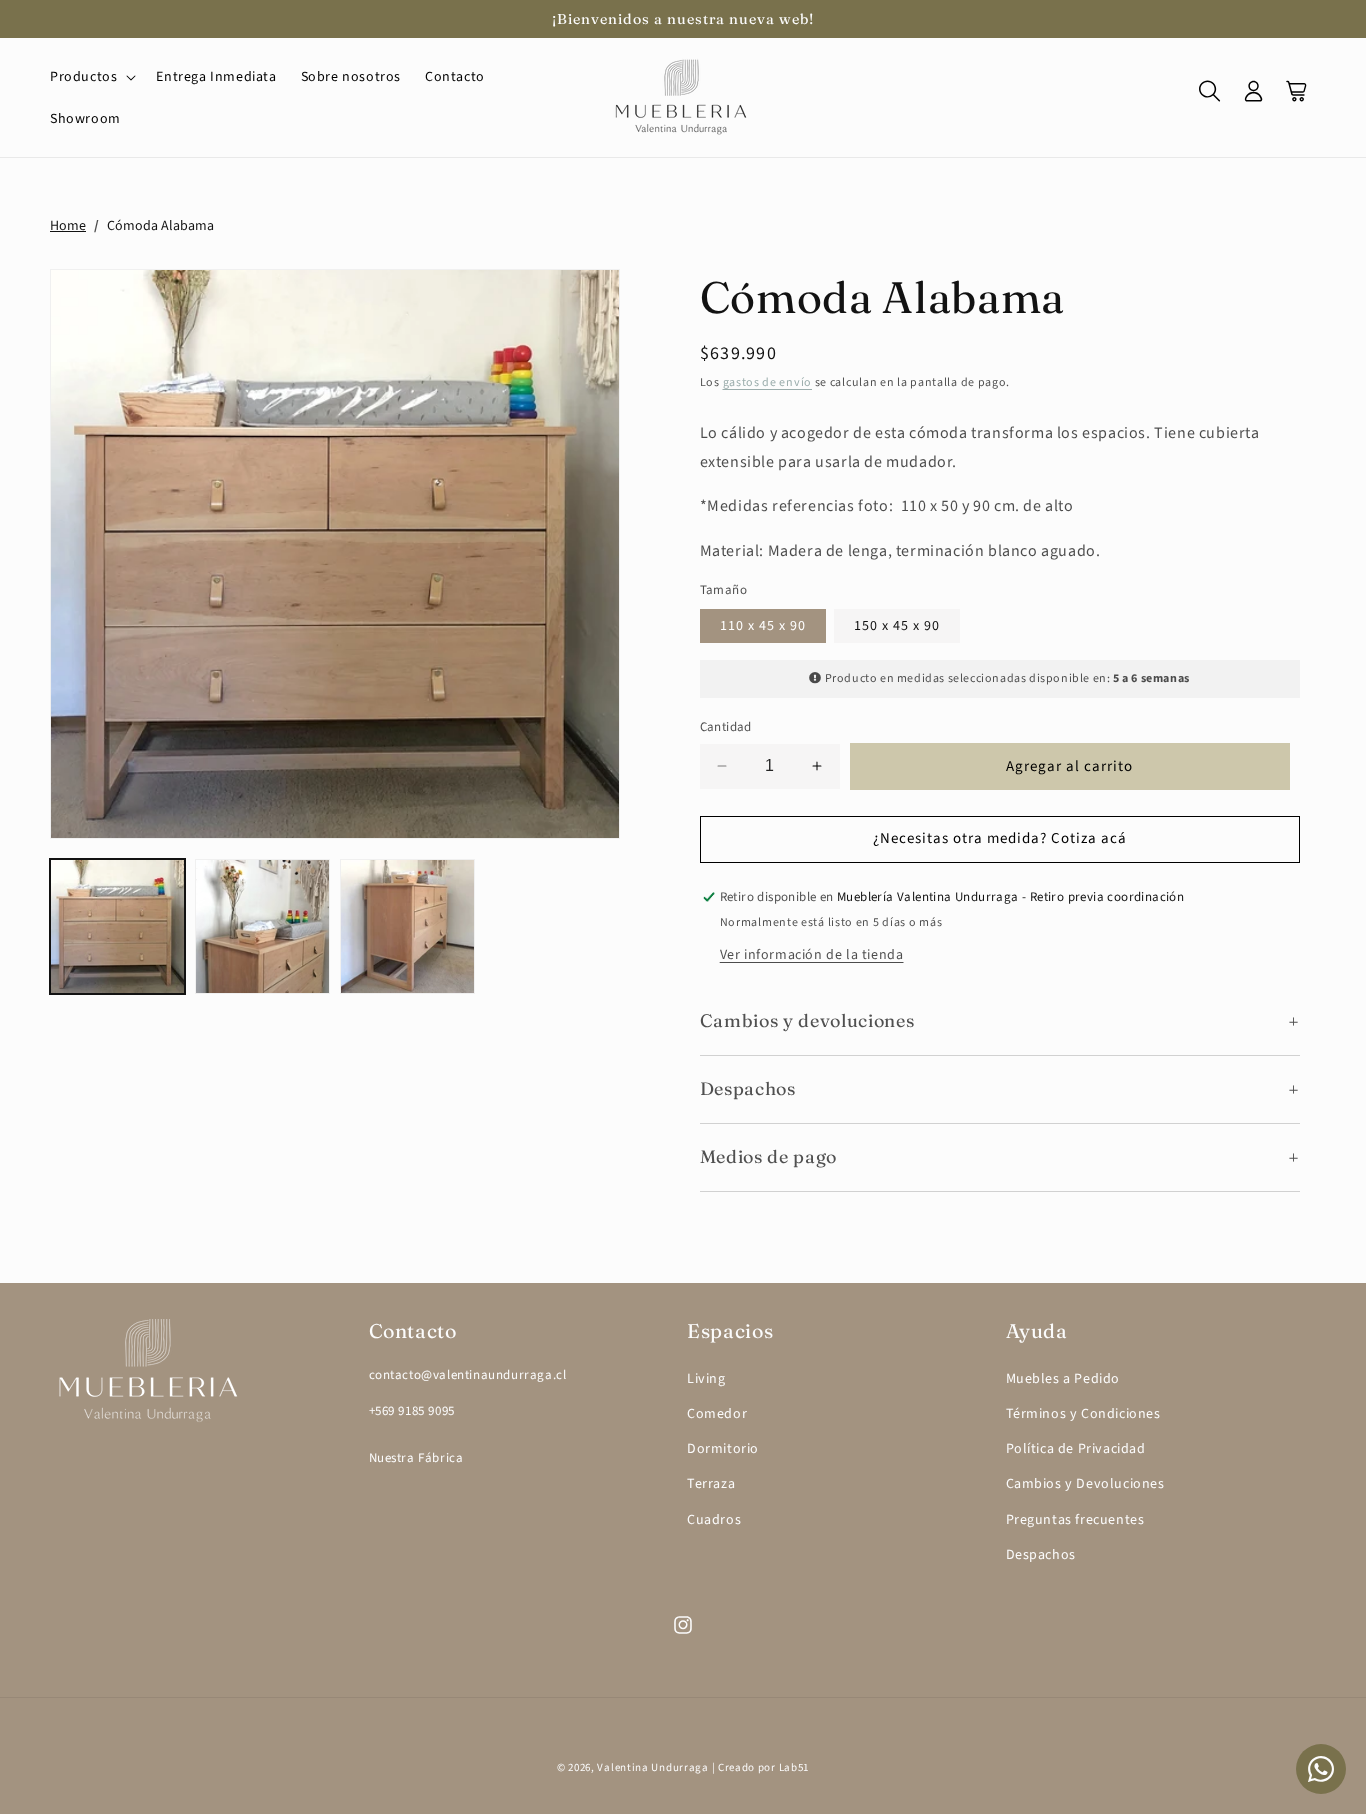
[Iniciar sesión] (1254, 98)
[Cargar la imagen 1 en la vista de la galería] (117, 926)
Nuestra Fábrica (416, 1458)
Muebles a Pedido (1063, 1379)
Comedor (717, 1414)
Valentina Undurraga (652, 1767)
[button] (91, 77)
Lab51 (794, 1767)
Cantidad (726, 727)
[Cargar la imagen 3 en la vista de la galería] (407, 926)
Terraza (711, 1484)
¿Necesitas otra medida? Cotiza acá (1000, 838)
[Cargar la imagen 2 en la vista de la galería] (262, 926)
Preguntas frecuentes (1075, 1520)
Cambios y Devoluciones (1085, 1484)
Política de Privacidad (1076, 1449)
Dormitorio (723, 1449)
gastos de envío (768, 382)
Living (706, 1379)
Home (68, 226)
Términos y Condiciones (1083, 1414)
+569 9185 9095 (412, 1411)
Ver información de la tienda (812, 955)
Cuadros (714, 1520)
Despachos (1041, 1555)
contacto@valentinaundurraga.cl (468, 1375)
